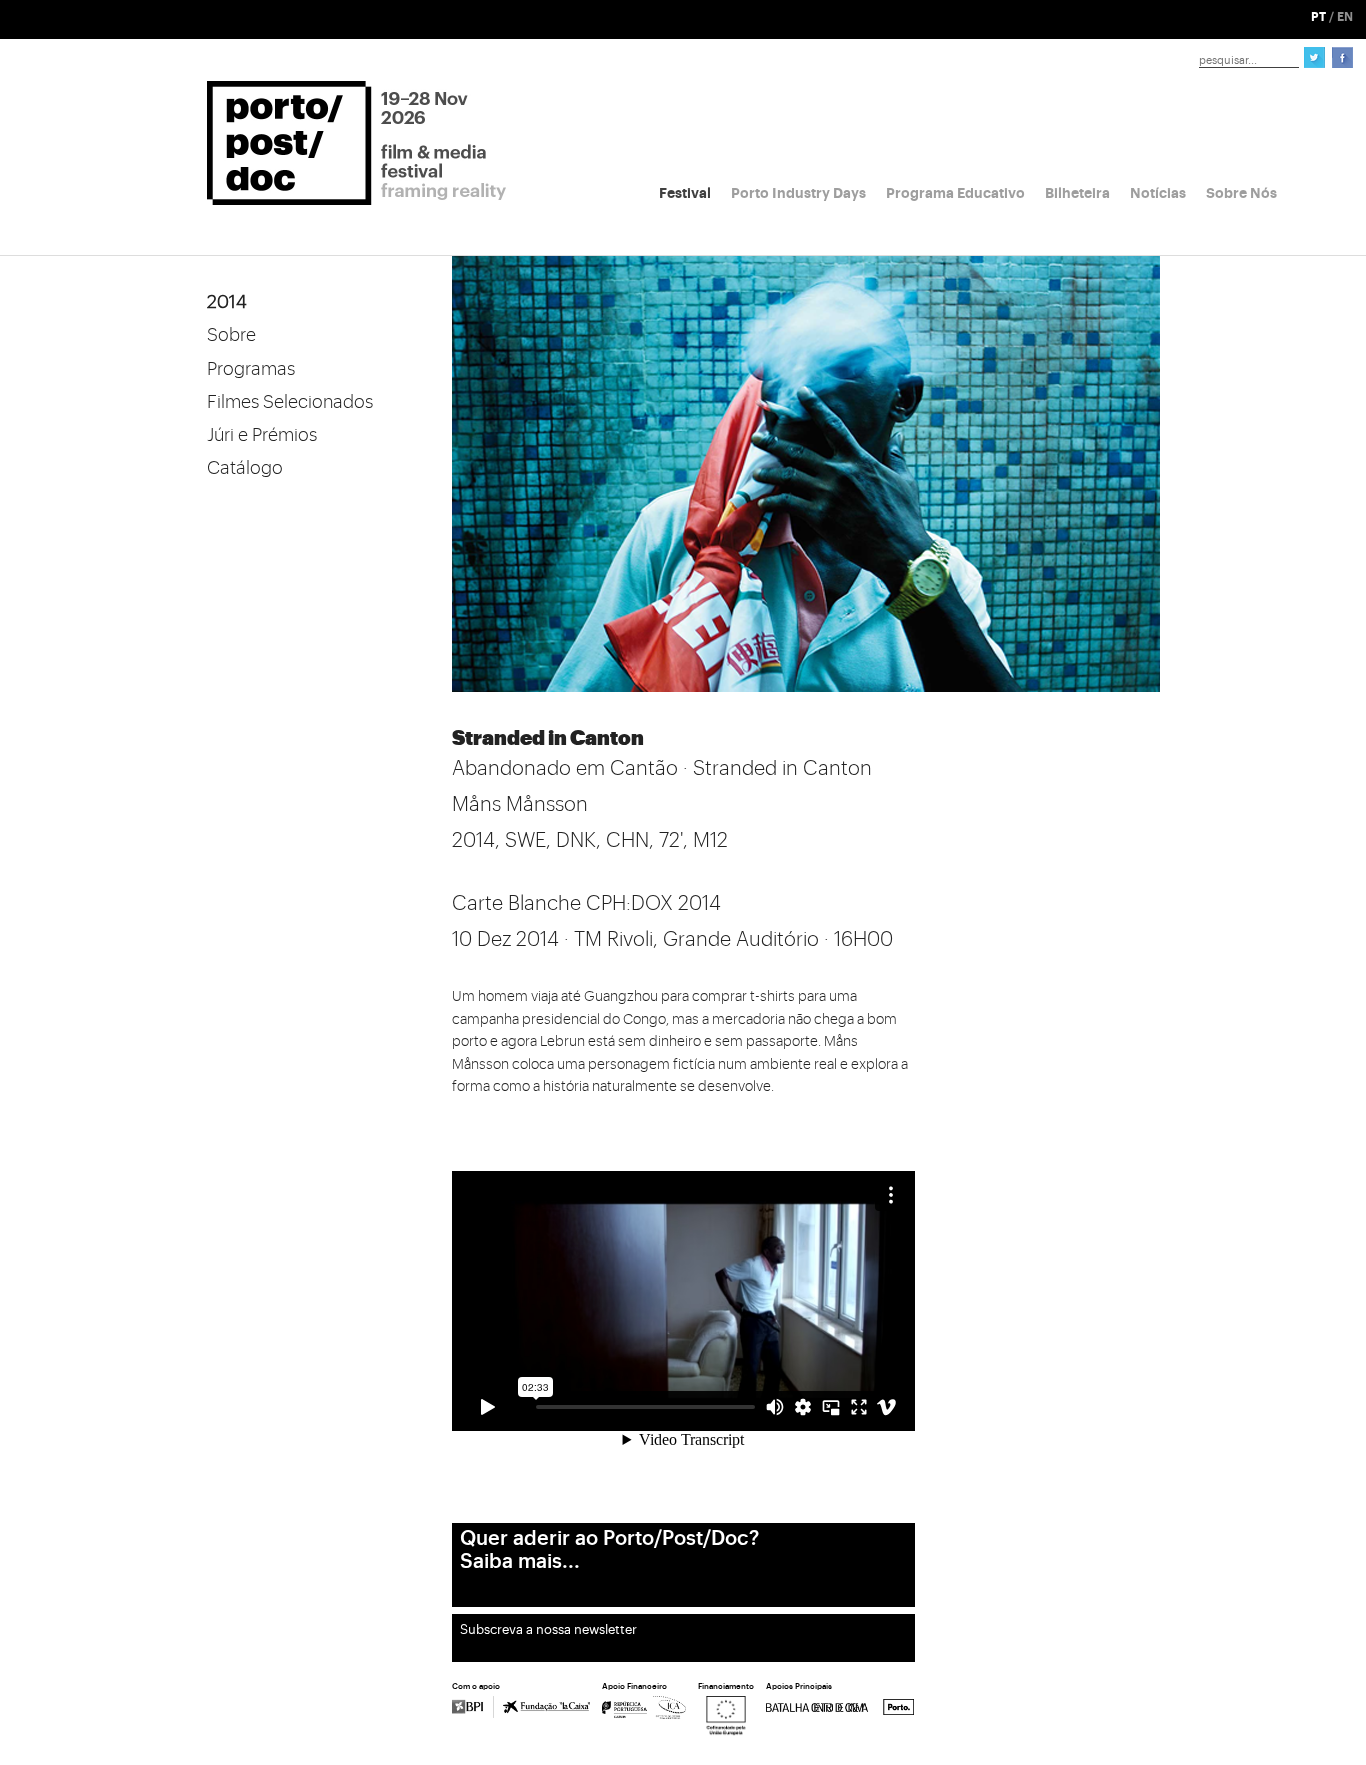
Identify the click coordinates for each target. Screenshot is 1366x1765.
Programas (251, 369)
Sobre (231, 335)
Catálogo (245, 468)
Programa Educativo (955, 193)
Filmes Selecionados (290, 402)
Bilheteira (1077, 193)
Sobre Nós (1241, 193)
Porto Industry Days (798, 193)
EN (1345, 17)
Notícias (1158, 193)
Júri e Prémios (262, 435)
